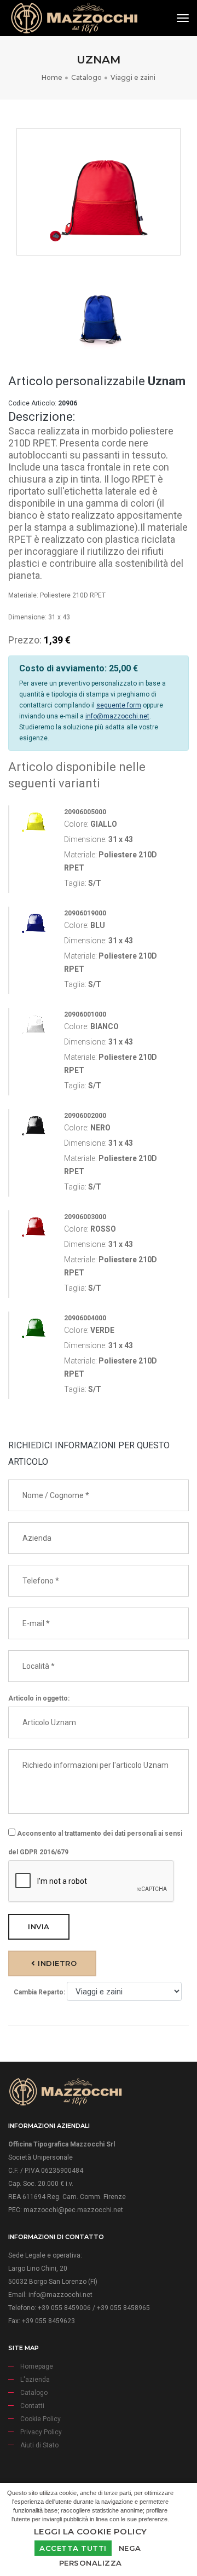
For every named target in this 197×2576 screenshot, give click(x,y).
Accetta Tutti (73, 2548)
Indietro (56, 1963)
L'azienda (35, 2380)
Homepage (37, 2366)
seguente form (119, 705)
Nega (130, 2548)
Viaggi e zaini (133, 77)
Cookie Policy (40, 2419)
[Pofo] (74, 18)
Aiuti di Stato (39, 2445)
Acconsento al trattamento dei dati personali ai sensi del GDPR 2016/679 (95, 1843)
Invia (39, 1927)
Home (52, 77)
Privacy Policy (41, 2432)
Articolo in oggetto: (39, 1698)
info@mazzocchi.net (117, 716)
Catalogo (86, 77)
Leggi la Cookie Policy (91, 2531)
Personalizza (91, 2563)
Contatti (32, 2406)
